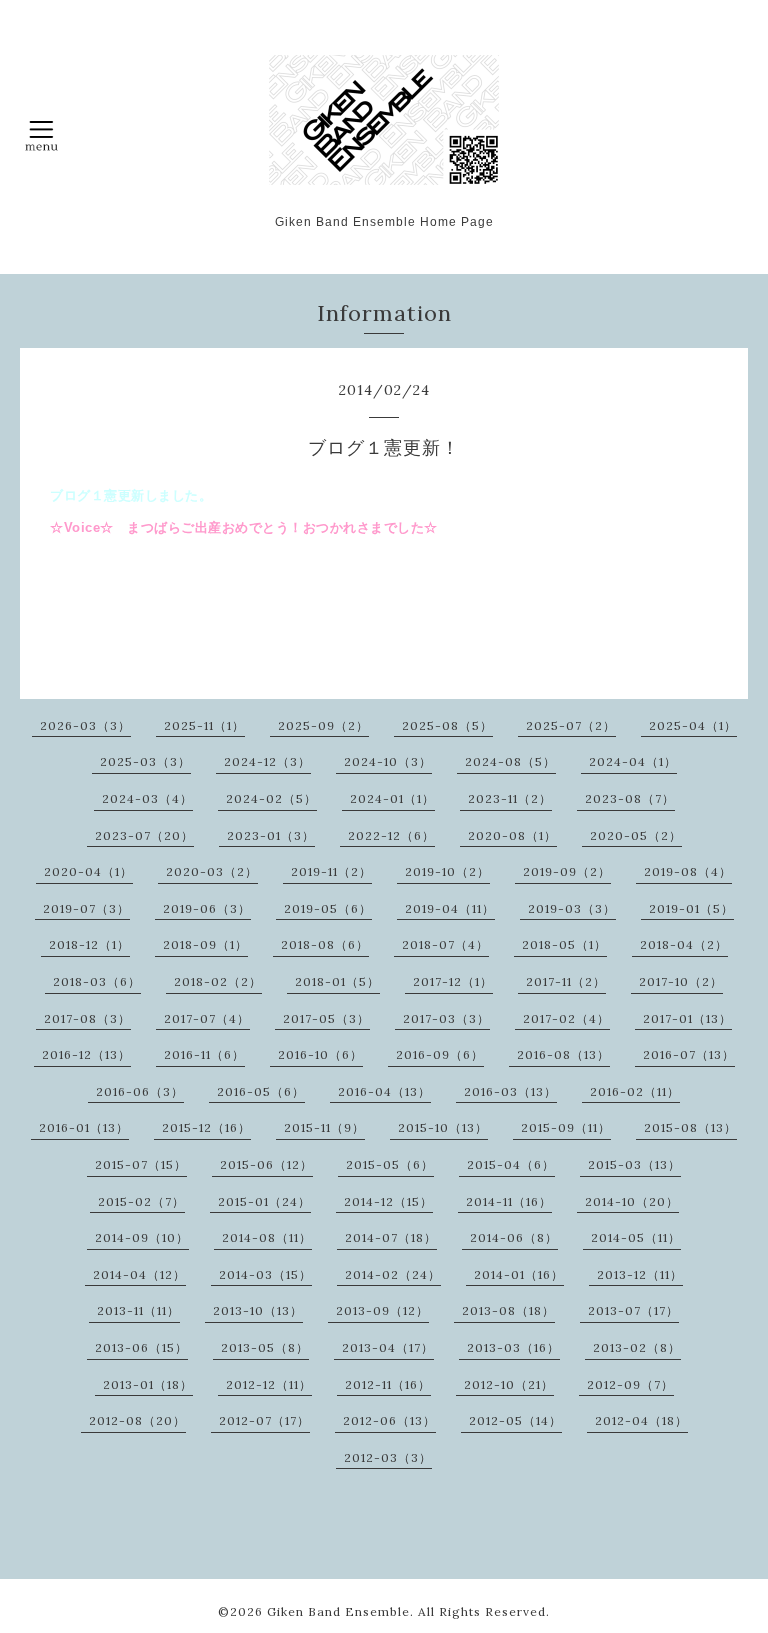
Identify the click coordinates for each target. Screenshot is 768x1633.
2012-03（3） (388, 1457)
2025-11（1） (204, 725)
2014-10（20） (632, 1201)
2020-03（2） (212, 871)
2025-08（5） (447, 725)
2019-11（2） (331, 871)
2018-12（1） (89, 944)
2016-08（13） (563, 1054)
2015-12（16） (206, 1127)
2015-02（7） (141, 1201)
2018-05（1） (564, 944)
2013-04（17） (388, 1347)
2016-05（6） (261, 1091)
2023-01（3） (271, 835)
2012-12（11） (269, 1384)
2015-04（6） (511, 1164)
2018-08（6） (325, 944)
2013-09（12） (382, 1310)
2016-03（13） (510, 1091)
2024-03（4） (147, 798)
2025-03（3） (145, 761)
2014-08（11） (267, 1237)
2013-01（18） (148, 1384)
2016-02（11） (635, 1091)
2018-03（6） (97, 981)
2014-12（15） (388, 1201)
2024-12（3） (267, 761)
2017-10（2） (681, 981)
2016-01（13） (84, 1127)
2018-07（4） (445, 944)
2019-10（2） (447, 871)
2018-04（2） (684, 944)
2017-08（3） (87, 1018)
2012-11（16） (388, 1384)
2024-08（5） (510, 761)
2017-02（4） (566, 1018)
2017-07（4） (207, 1018)
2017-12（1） (453, 981)
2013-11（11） (138, 1310)
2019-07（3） (86, 908)
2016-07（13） (689, 1054)
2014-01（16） (519, 1274)
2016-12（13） (86, 1054)
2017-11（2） (566, 981)
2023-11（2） (510, 798)
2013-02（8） (637, 1347)
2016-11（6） (204, 1054)
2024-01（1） (392, 798)
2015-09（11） (566, 1127)
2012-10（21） (509, 1384)
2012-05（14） (515, 1420)
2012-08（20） (137, 1420)
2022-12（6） (391, 835)
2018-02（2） (218, 981)
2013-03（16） (513, 1347)
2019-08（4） (688, 871)
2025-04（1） (693, 725)
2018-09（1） (205, 944)
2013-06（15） (141, 1347)
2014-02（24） (393, 1274)
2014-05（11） (636, 1237)
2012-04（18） (641, 1420)
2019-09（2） (567, 871)
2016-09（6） (440, 1054)
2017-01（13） (687, 1018)
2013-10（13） (258, 1310)
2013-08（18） (508, 1310)
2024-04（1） (633, 761)
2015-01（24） (264, 1201)
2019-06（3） (207, 908)
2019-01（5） (691, 908)
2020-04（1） (88, 871)
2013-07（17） (633, 1310)
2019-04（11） (450, 908)
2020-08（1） (512, 835)
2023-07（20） (144, 835)
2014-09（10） (142, 1237)
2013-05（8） (265, 1347)
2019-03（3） (572, 908)
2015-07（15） (141, 1164)
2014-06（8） (514, 1237)
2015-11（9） (324, 1127)
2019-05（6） (328, 908)
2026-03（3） (85, 725)
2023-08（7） (630, 798)
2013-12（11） (640, 1274)
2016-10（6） (320, 1054)
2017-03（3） (446, 1018)
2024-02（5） (271, 798)
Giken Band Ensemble (338, 1611)
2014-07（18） (391, 1237)
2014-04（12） (139, 1274)
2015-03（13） (634, 1164)
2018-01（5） (337, 981)
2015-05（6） (390, 1164)
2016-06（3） (140, 1091)
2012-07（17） (264, 1420)
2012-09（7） (630, 1384)
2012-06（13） (389, 1420)
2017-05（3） (326, 1018)
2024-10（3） (388, 761)
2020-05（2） (636, 835)
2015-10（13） (443, 1127)
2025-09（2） (323, 725)
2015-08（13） (690, 1127)
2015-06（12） (266, 1164)
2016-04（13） (384, 1091)
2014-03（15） (265, 1274)
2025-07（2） (571, 725)
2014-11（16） (509, 1201)
